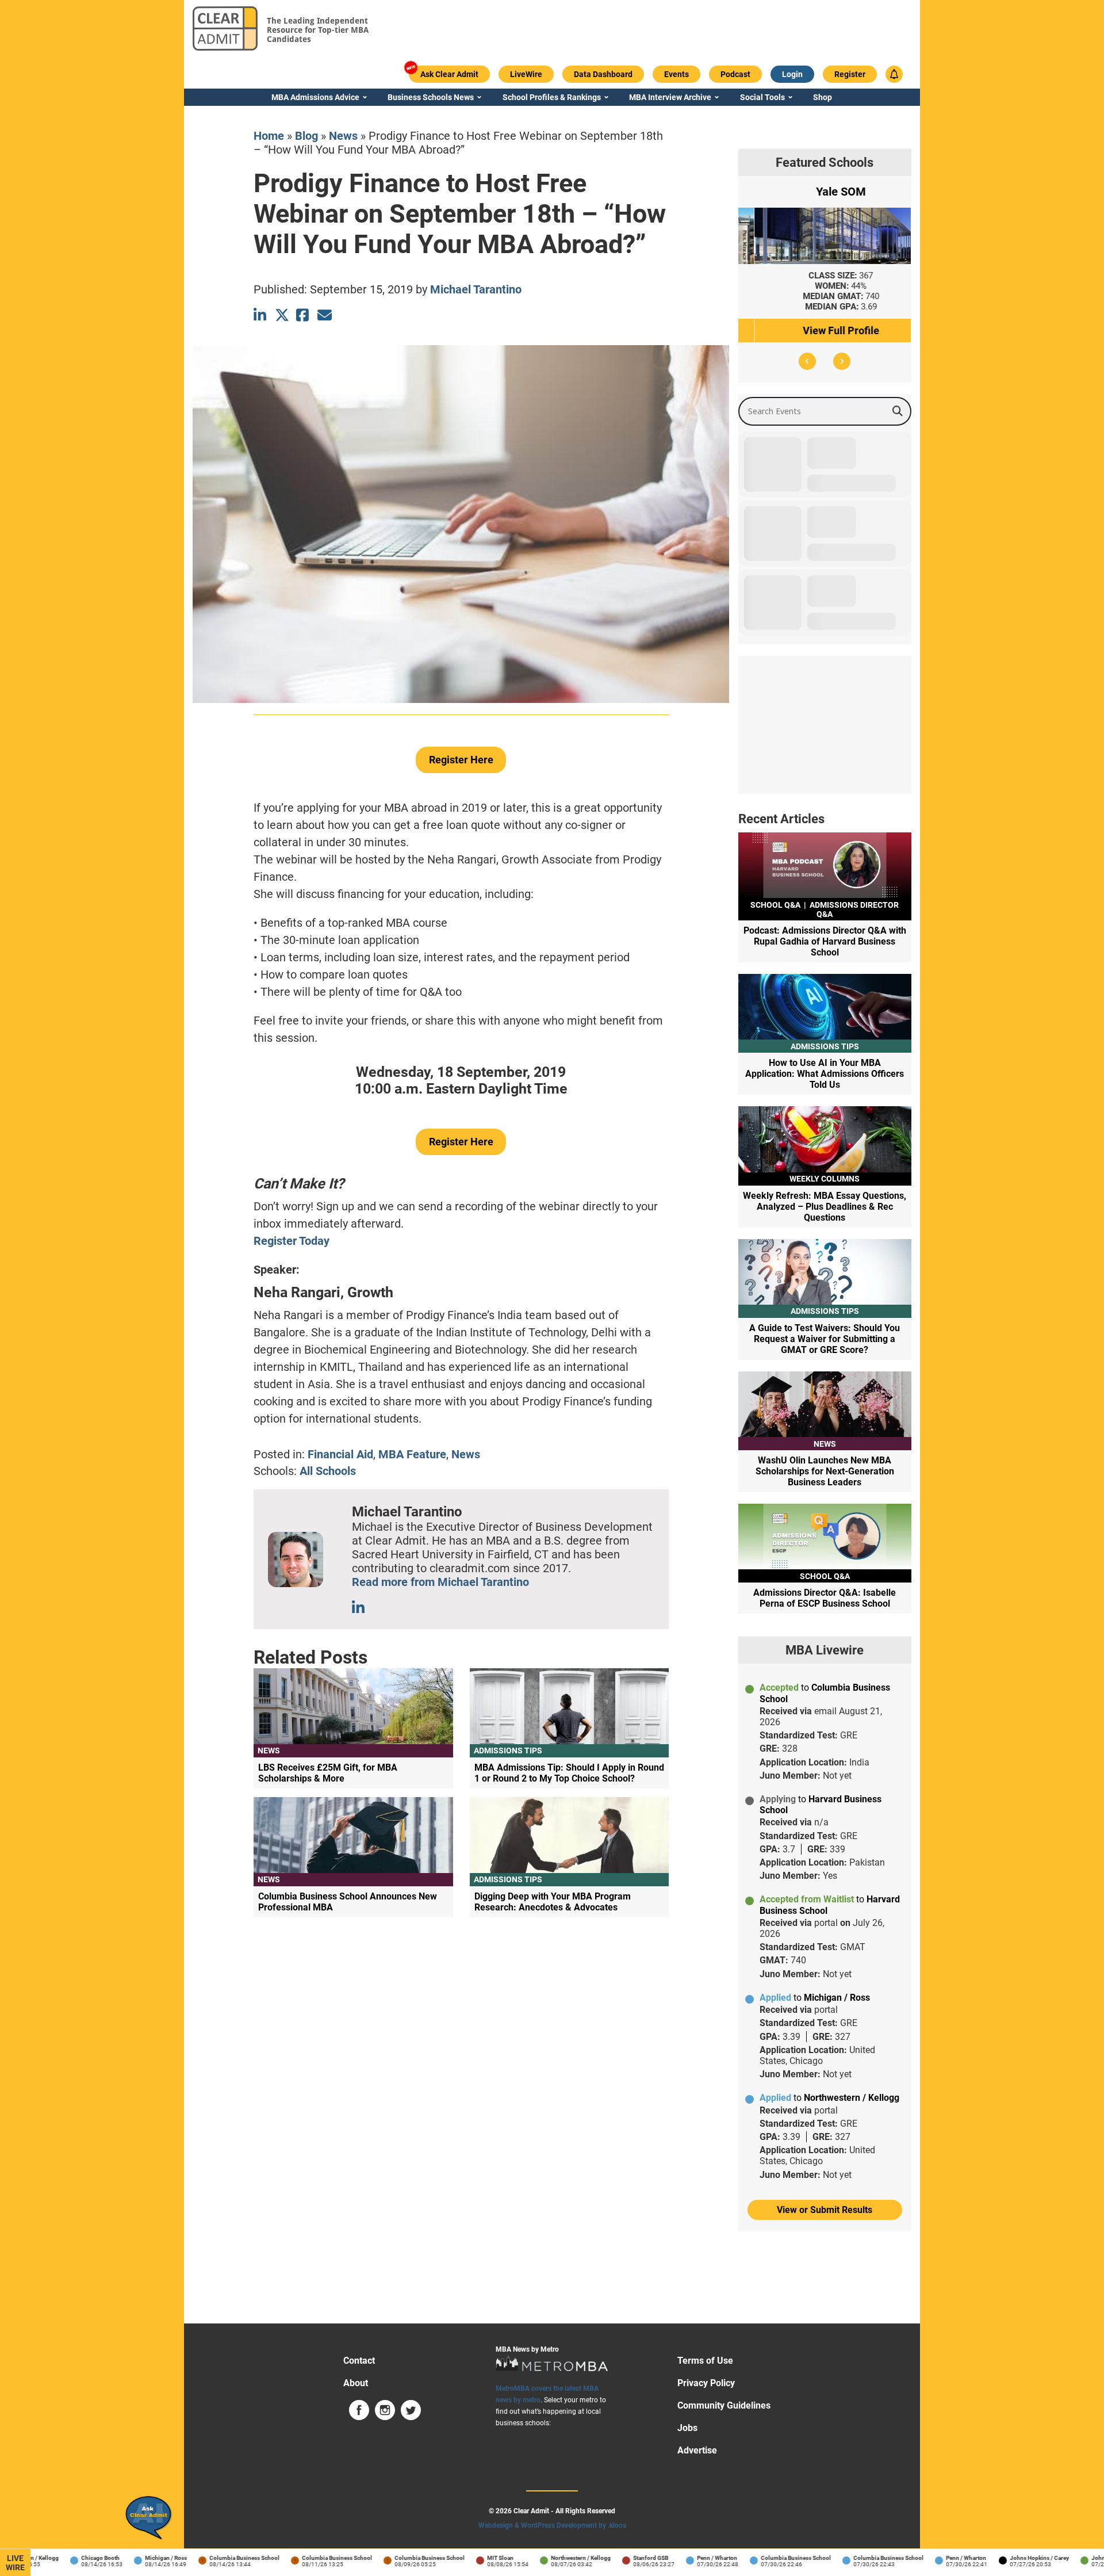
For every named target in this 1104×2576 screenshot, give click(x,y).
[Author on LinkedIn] (359, 1608)
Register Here (461, 760)
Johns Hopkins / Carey (1007, 2558)
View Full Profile (825, 330)
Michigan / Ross (133, 2558)
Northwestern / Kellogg (548, 2558)
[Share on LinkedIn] (261, 315)
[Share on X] (282, 315)
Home (269, 136)
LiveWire (15, 2563)
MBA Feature (412, 1454)
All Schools (328, 1471)
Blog (306, 136)
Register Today (292, 1241)
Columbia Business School (212, 2558)
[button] (807, 361)
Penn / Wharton (684, 2558)
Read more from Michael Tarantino (440, 1582)
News (343, 136)
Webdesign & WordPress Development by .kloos (552, 2525)
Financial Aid (340, 1454)
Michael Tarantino (476, 289)
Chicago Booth (68, 2558)
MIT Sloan (467, 2558)
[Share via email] (325, 315)
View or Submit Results (825, 2210)
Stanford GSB (618, 2558)
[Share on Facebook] (303, 315)
